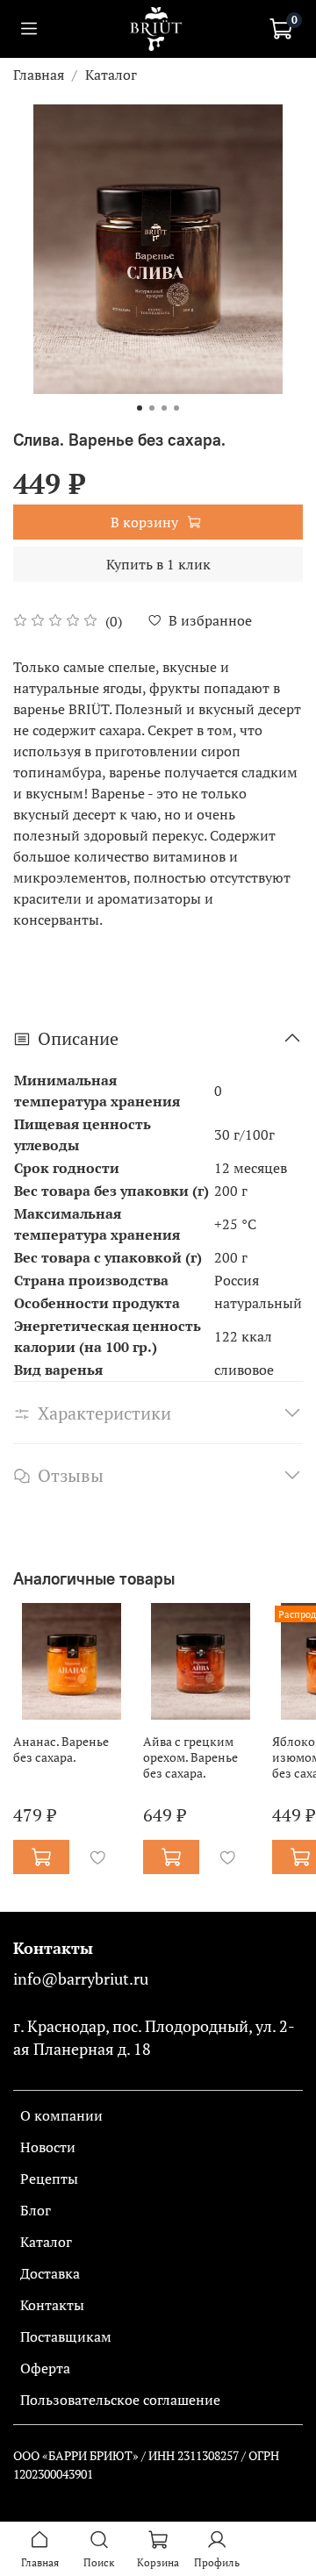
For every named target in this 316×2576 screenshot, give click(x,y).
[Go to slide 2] (152, 408)
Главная (39, 75)
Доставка (50, 2273)
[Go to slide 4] (176, 408)
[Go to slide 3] (164, 408)
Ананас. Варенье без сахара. (61, 1748)
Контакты (52, 2305)
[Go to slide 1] (140, 408)
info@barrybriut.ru (81, 1979)
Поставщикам (66, 2336)
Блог (36, 2210)
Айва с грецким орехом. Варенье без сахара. (190, 1756)
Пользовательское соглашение (120, 2400)
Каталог (111, 75)
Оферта (45, 2368)
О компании (61, 2115)
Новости (48, 2147)
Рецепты (49, 2179)
